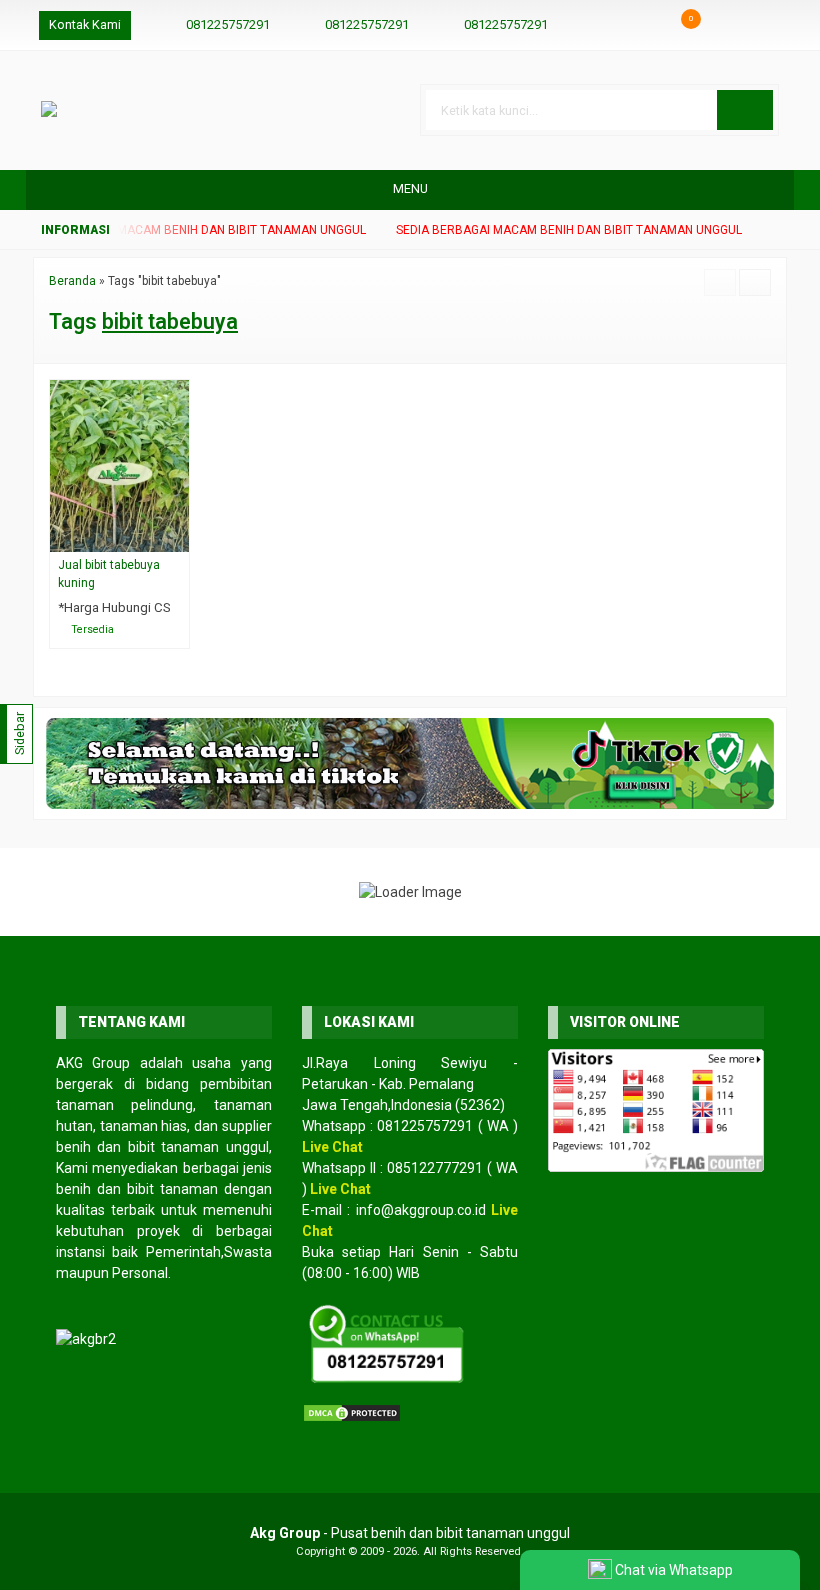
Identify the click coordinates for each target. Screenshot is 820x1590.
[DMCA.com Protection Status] (352, 1412)
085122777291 (435, 1168)
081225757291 (228, 24)
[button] (745, 110)
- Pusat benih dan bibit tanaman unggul (410, 1533)
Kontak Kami (85, 24)
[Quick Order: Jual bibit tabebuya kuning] (178, 536)
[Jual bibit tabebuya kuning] (119, 464)
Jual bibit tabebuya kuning (109, 574)
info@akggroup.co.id (421, 1210)
